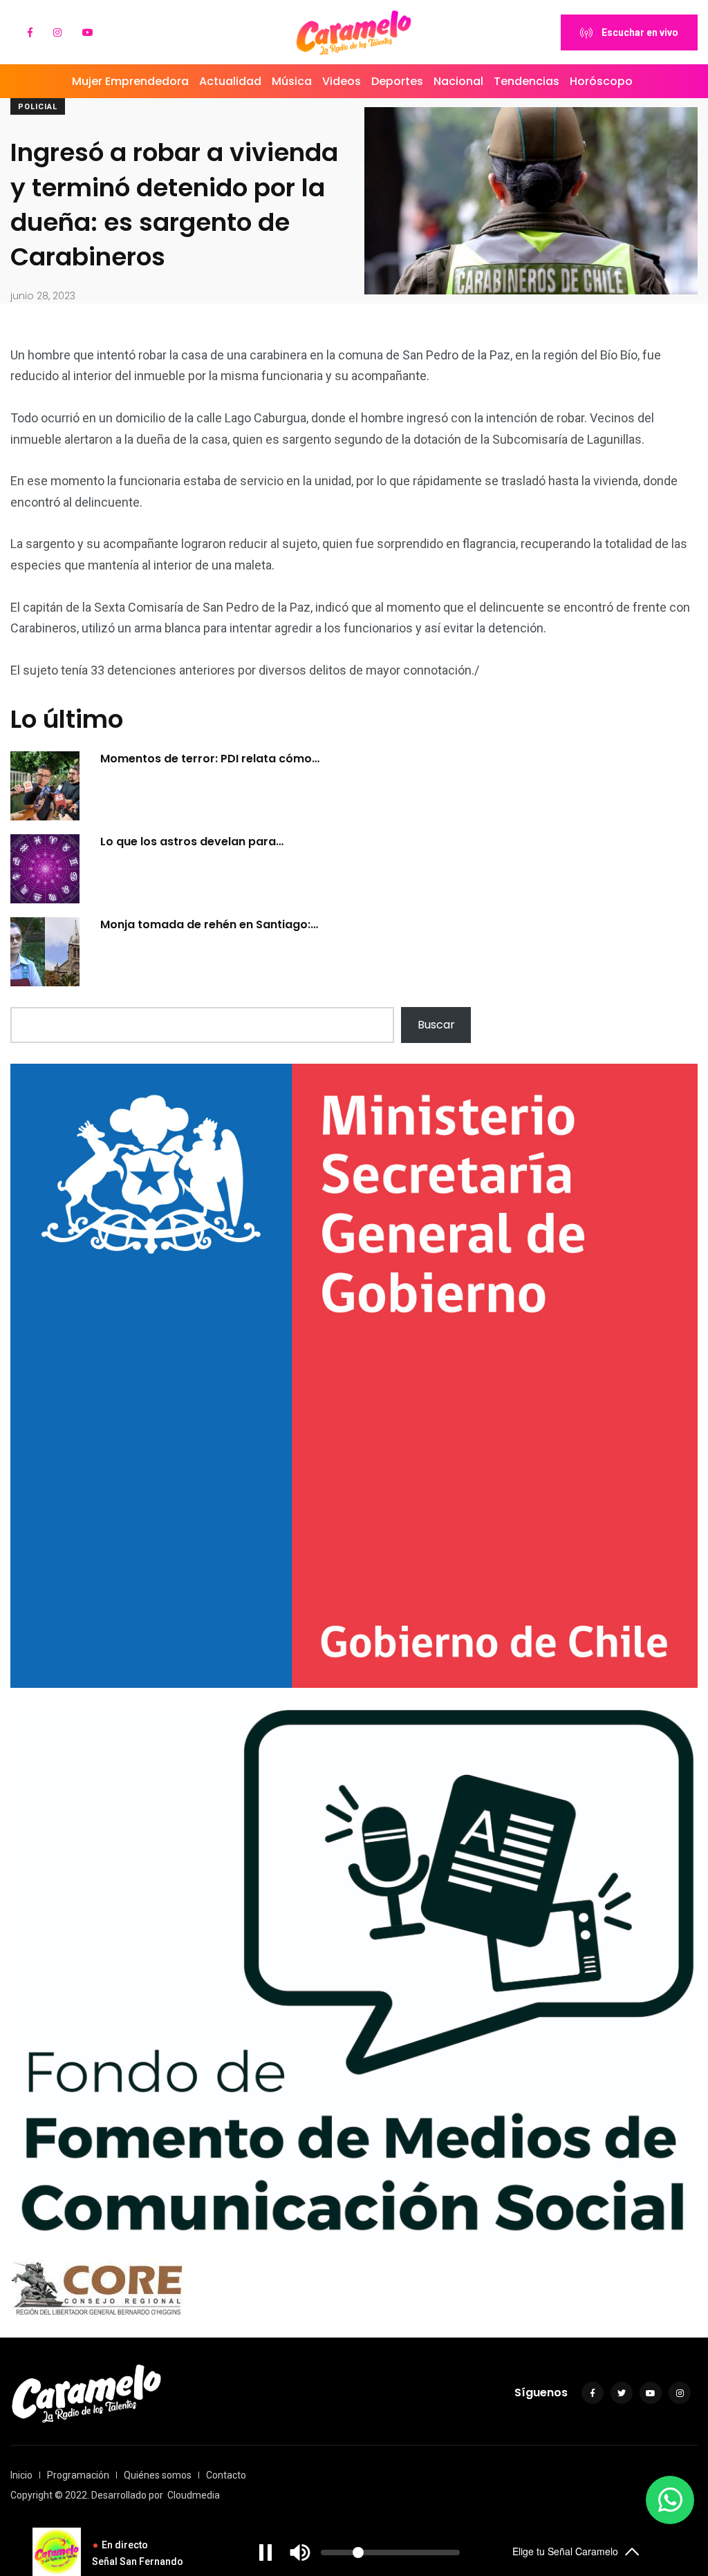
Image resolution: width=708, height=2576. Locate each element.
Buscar (436, 1025)
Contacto (226, 2475)
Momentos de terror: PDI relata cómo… (210, 759)
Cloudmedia (194, 2495)
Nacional (458, 81)
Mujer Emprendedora (130, 81)
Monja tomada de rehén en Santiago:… (209, 924)
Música (292, 81)
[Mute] (300, 2553)
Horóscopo (601, 81)
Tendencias (527, 81)
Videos (342, 81)
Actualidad (230, 81)
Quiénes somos (158, 2475)
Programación (78, 2475)
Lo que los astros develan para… (192, 842)
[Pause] (265, 2553)
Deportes (397, 81)
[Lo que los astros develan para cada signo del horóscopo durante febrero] (45, 869)
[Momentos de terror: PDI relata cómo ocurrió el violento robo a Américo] (45, 786)
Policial (38, 107)
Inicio (21, 2475)
